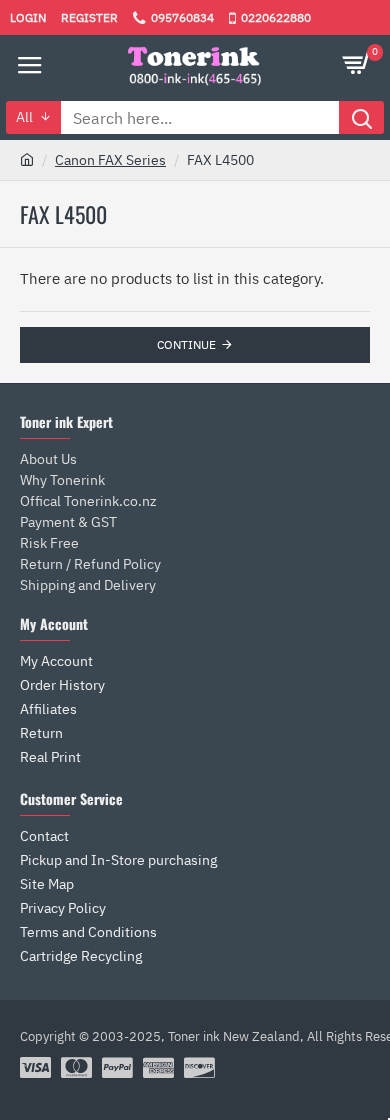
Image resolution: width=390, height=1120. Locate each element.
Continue (186, 344)
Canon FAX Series (110, 160)
